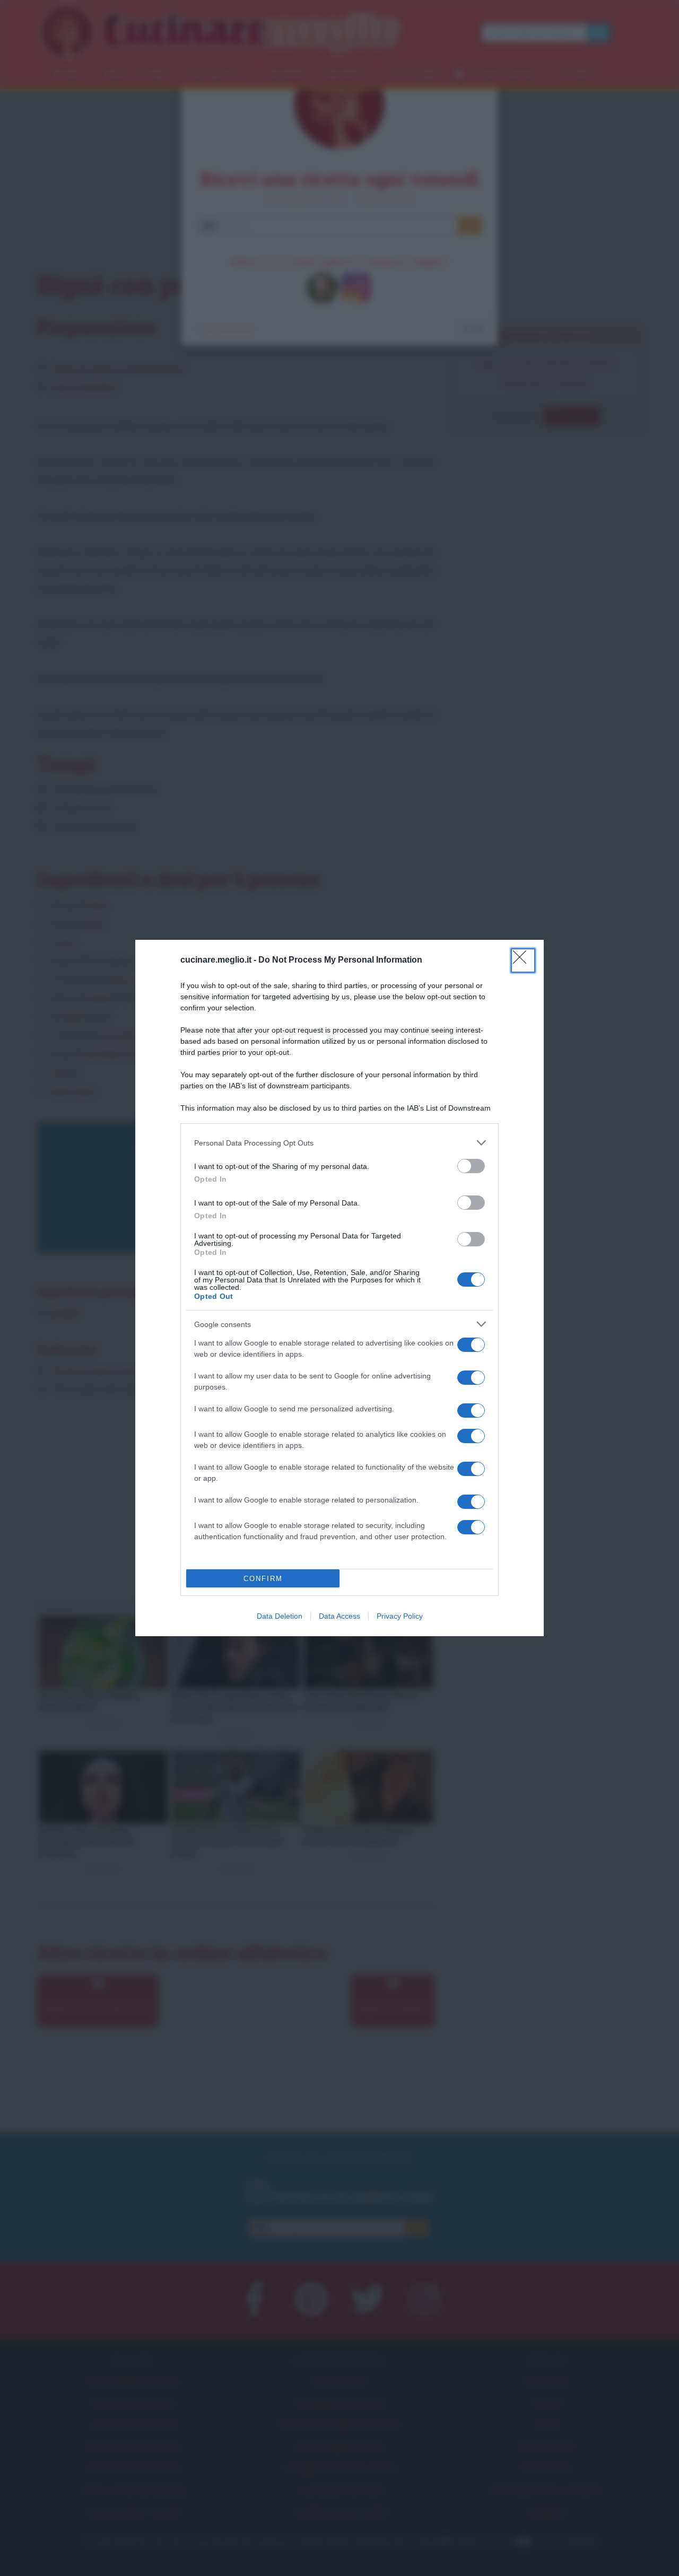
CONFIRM (263, 1579)
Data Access (339, 1616)
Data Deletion (280, 1616)
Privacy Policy (400, 1616)
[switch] (471, 1166)
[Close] (523, 960)
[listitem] (339, 1143)
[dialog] (339, 1288)
